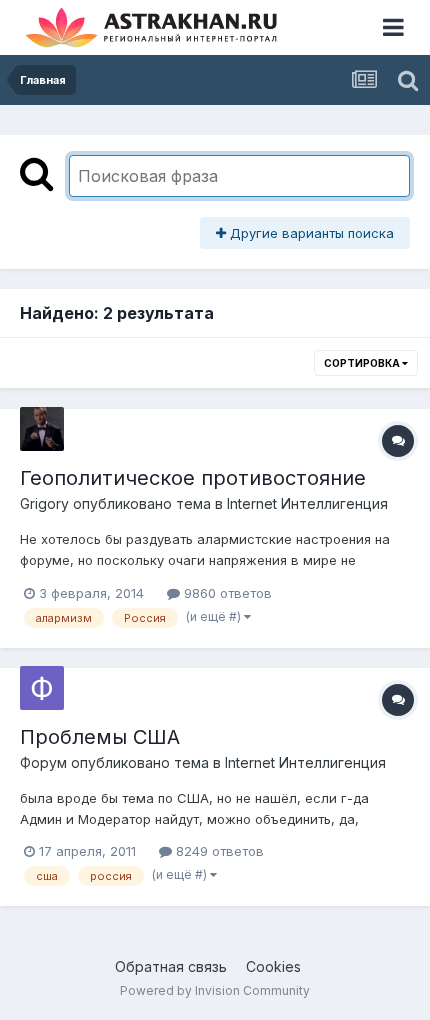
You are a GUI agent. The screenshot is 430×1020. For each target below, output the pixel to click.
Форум (43, 762)
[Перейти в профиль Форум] (42, 688)
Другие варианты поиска (310, 233)
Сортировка (363, 363)
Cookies (273, 966)
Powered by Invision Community (215, 990)
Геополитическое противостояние (193, 478)
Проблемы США (100, 737)
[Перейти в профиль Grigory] (42, 429)
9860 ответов (226, 593)
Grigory (44, 503)
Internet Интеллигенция (307, 503)
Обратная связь (171, 966)
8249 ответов (218, 851)
